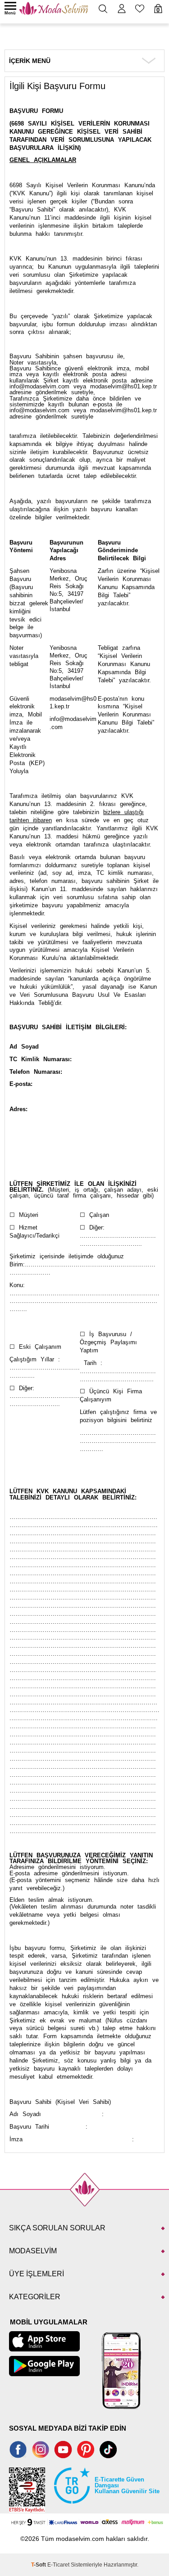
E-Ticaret (58, 2565)
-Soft (39, 2565)
